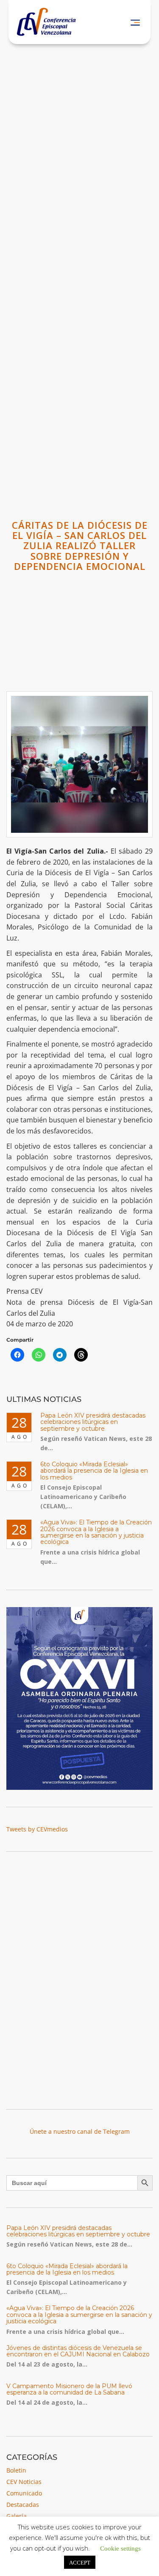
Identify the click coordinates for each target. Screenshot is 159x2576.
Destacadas (23, 2505)
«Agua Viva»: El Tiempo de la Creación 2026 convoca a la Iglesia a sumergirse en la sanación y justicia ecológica (96, 1532)
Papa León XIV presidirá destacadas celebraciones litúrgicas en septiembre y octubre (93, 1422)
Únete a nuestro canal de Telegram (80, 2131)
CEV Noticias (24, 2482)
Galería (17, 2516)
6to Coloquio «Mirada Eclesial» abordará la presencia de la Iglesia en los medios (94, 1471)
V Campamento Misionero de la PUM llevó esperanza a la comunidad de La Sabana (69, 2389)
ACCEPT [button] (80, 2562)
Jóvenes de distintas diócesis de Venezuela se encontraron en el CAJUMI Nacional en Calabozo (78, 2351)
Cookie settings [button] (120, 2548)
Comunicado (24, 2493)
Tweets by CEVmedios (37, 1829)
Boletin (16, 2470)
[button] (135, 22)
